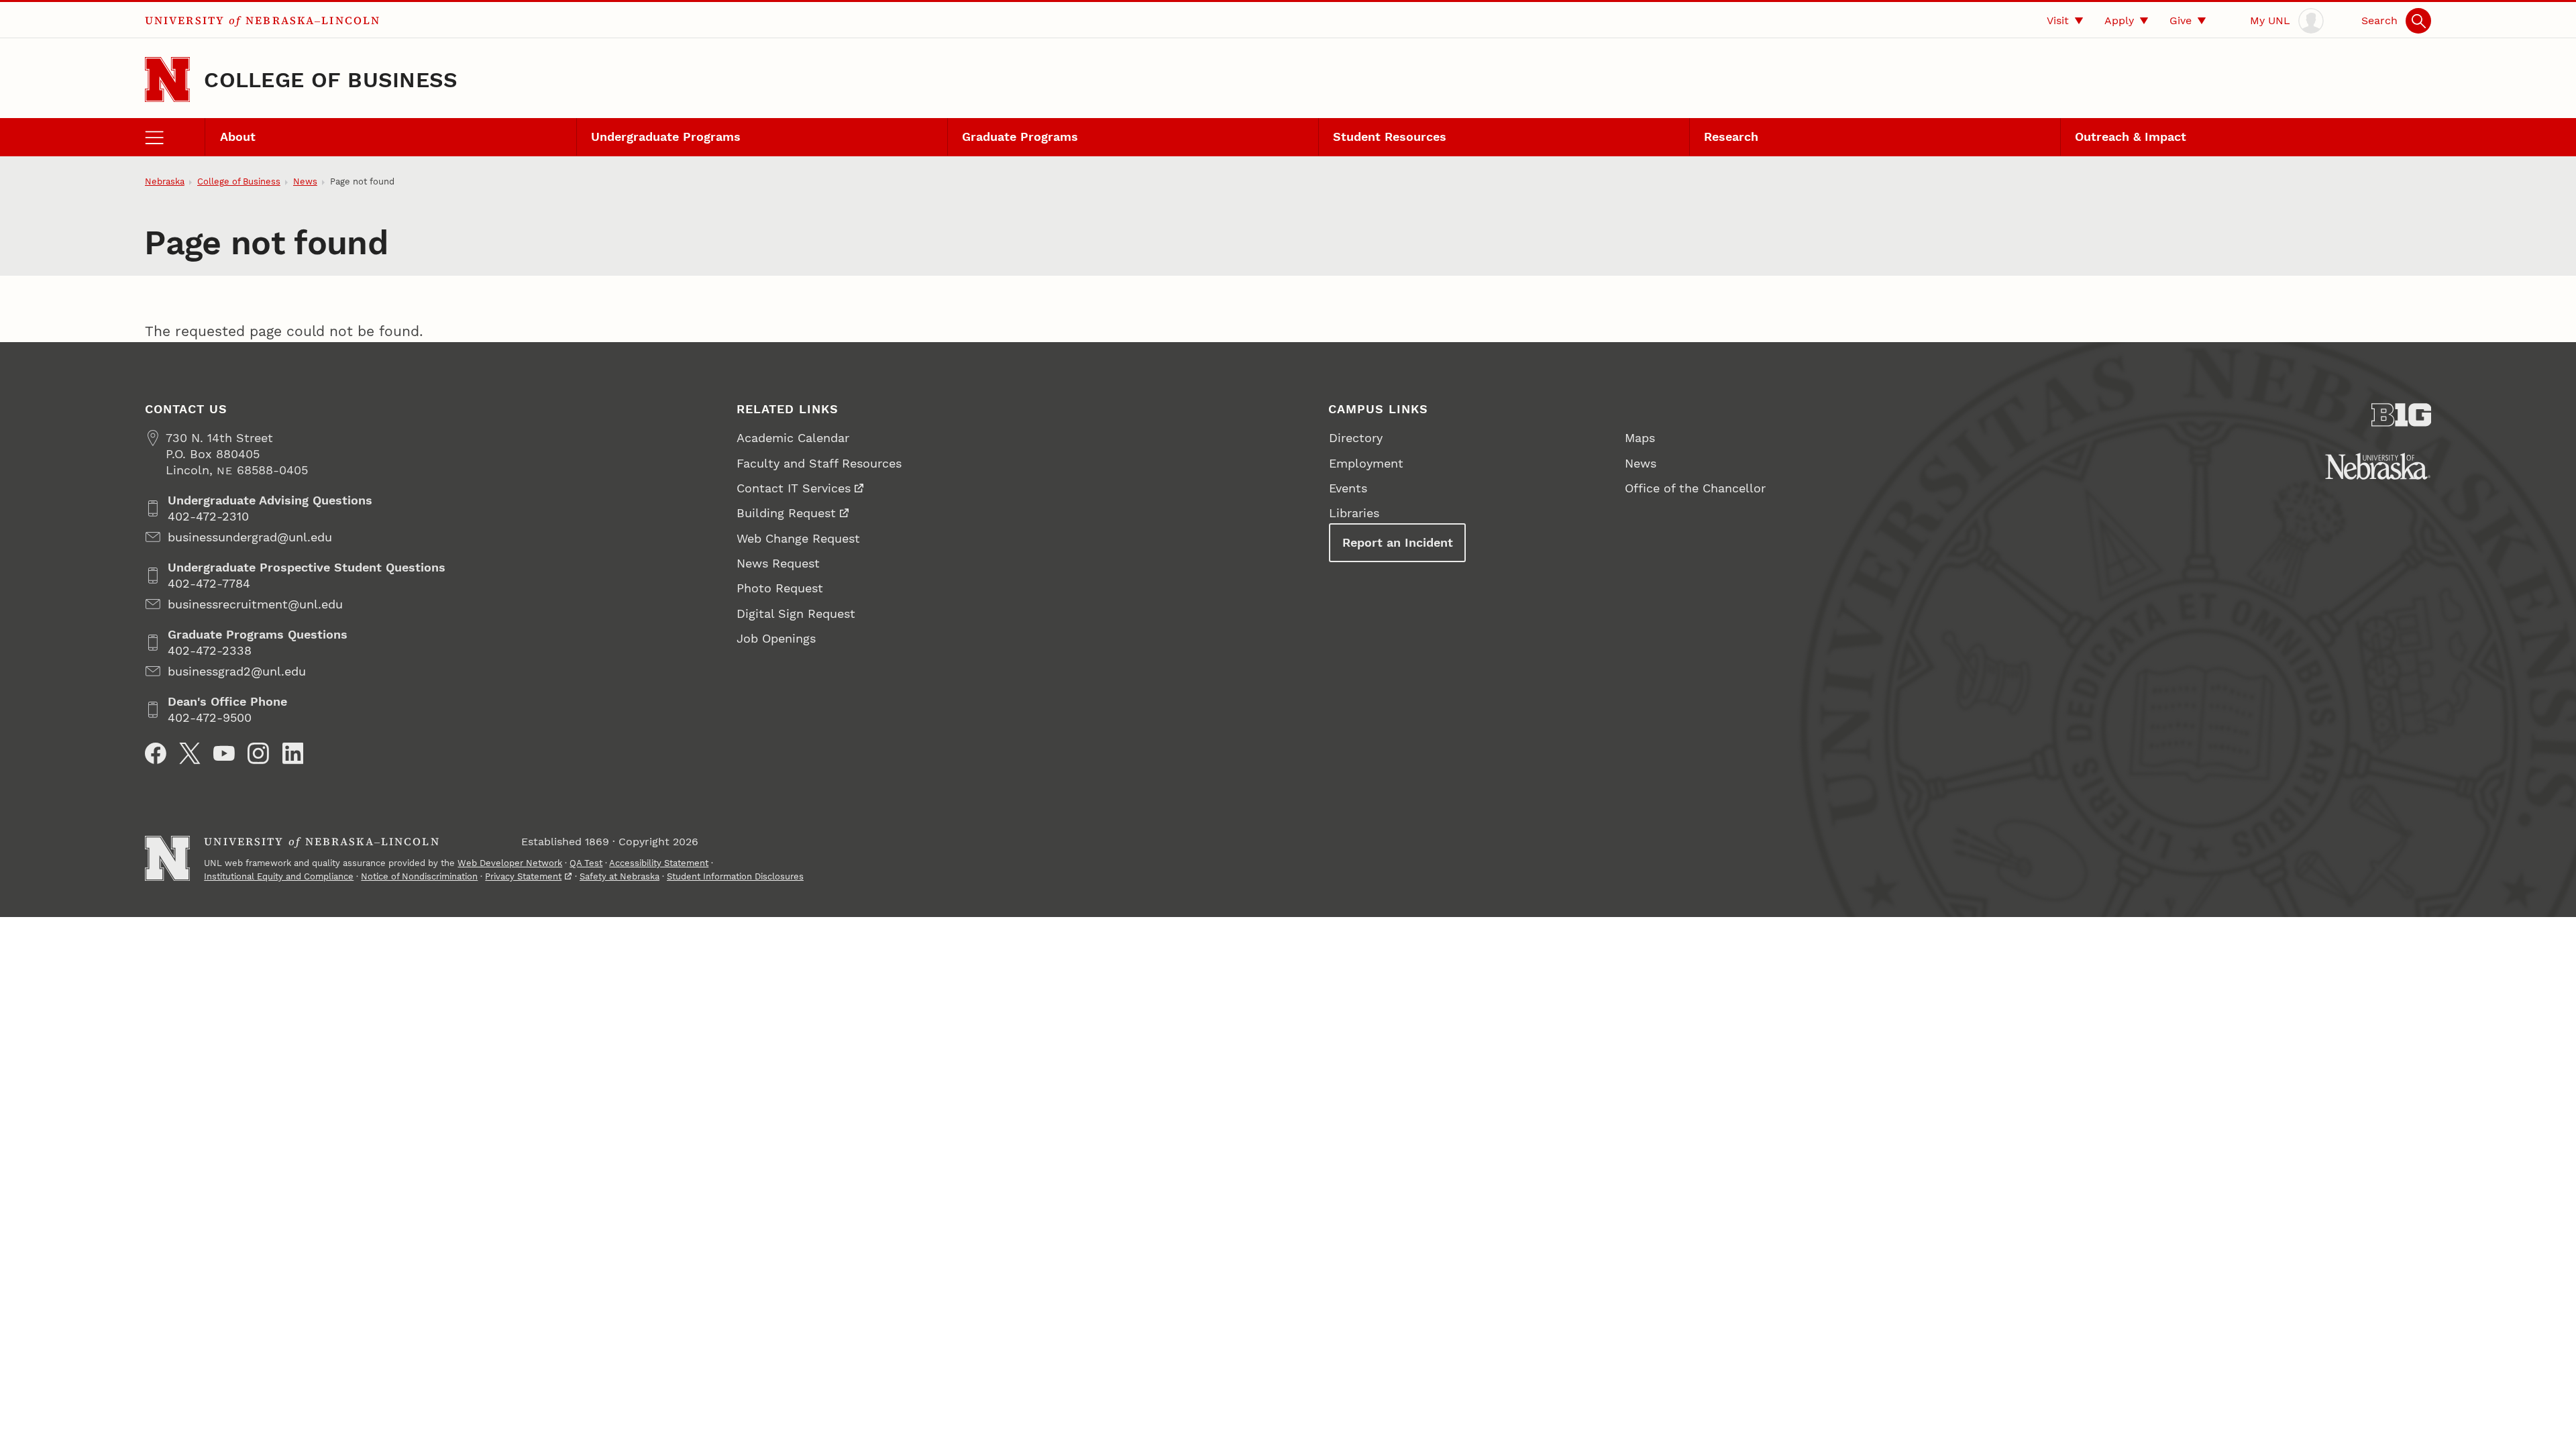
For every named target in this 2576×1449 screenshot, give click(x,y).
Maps (1640, 438)
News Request (778, 563)
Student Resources (1390, 137)
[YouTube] (224, 753)
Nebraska (165, 181)
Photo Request (780, 588)
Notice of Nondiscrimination (419, 876)
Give (2181, 20)
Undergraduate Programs (666, 137)
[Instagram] (258, 753)
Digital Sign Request (796, 613)
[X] (190, 753)
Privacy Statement (523, 876)
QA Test (586, 863)
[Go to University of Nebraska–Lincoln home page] (167, 79)
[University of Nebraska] (2378, 466)
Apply (2119, 20)
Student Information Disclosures (735, 876)
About (238, 137)
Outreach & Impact (2131, 137)
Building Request (786, 513)
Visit (2058, 20)
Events (1348, 488)
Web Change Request (798, 538)
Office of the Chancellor (1695, 488)
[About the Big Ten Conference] (2402, 415)
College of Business (331, 80)
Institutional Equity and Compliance (279, 876)
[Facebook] (156, 753)
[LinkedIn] (293, 753)
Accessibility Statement (659, 863)
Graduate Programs (1020, 137)
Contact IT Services (794, 488)
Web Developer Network (510, 863)
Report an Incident (1398, 542)
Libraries (1354, 513)
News (305, 181)
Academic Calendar (793, 438)
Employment (1366, 463)
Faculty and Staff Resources (819, 463)
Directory (1356, 438)
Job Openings (776, 638)
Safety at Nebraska (620, 876)
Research (1731, 137)
